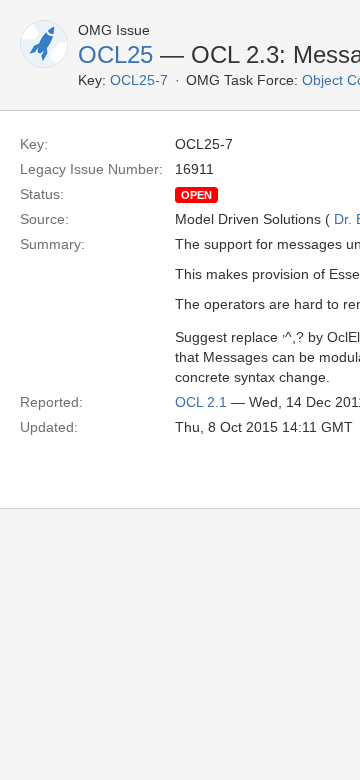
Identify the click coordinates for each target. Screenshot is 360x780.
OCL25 (115, 54)
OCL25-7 (139, 80)
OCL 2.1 (201, 402)
